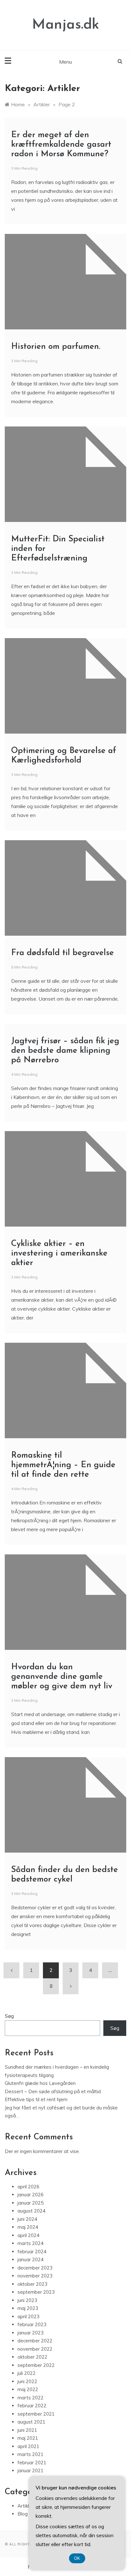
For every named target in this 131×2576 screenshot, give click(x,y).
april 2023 (28, 2316)
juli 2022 (27, 2373)
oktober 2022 (32, 2357)
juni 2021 (27, 2430)
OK (77, 2558)
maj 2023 (28, 2308)
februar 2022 (32, 2406)
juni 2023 (27, 2300)
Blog (23, 2514)
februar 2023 (32, 2324)
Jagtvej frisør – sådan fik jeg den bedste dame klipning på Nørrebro (65, 1051)
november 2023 (35, 2276)
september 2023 (36, 2292)
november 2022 (35, 2349)
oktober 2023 (32, 2284)
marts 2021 (31, 2454)
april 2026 (28, 2187)
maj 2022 (28, 2389)
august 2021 (31, 2422)
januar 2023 (31, 2333)
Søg (9, 2016)
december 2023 (35, 2268)
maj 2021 (28, 2438)
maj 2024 (28, 2227)
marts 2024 (31, 2243)
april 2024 (28, 2235)
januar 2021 (31, 2470)
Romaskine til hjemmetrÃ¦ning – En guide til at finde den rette (63, 1465)
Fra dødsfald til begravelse (62, 953)
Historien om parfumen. (56, 347)
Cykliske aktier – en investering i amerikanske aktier (59, 1253)
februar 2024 (32, 2252)
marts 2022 (31, 2398)
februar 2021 (32, 2463)
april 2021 (28, 2446)
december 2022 (35, 2341)
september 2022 (36, 2365)
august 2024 (31, 2211)
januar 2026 (31, 2195)
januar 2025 (31, 2203)
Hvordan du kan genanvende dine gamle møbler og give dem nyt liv (62, 1677)
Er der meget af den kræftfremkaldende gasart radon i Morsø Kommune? (61, 145)
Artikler (25, 2506)
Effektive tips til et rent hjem (36, 2099)
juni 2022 (27, 2381)
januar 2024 (31, 2259)
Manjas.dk (66, 25)
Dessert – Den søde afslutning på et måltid (53, 2091)
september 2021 (36, 2414)
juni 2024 (27, 2219)
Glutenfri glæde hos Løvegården (40, 2083)
